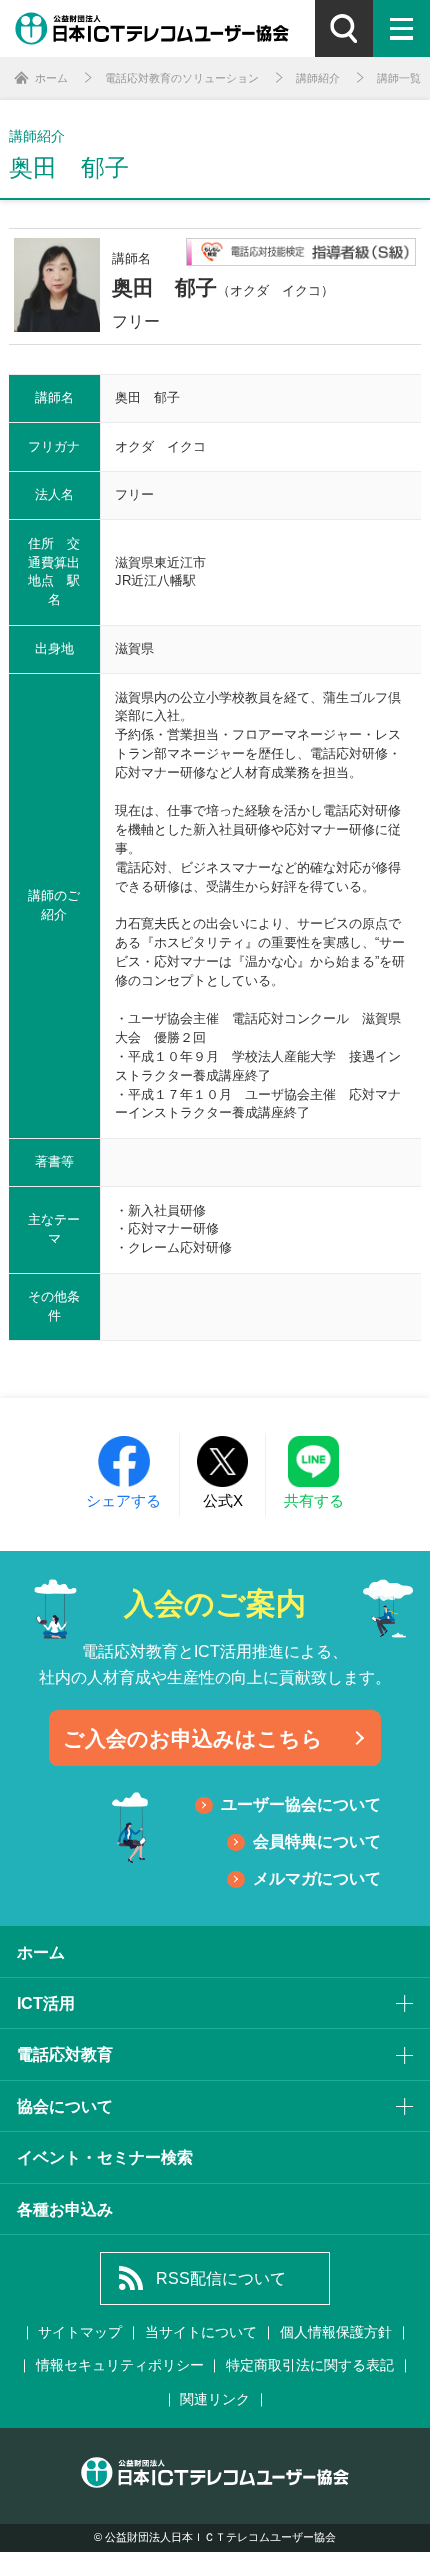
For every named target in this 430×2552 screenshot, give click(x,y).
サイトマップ (80, 2332)
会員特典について (317, 1841)
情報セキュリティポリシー (120, 2365)
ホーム (41, 1952)
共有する (314, 1501)
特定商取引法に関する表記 (310, 2365)
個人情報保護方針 (336, 2332)
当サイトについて (201, 2332)
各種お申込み (65, 2209)
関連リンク (215, 2399)
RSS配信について (221, 2278)
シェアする (123, 1501)
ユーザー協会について (301, 1804)
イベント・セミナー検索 (105, 2157)
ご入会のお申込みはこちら (193, 1738)
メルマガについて (317, 1878)
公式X (223, 1501)
